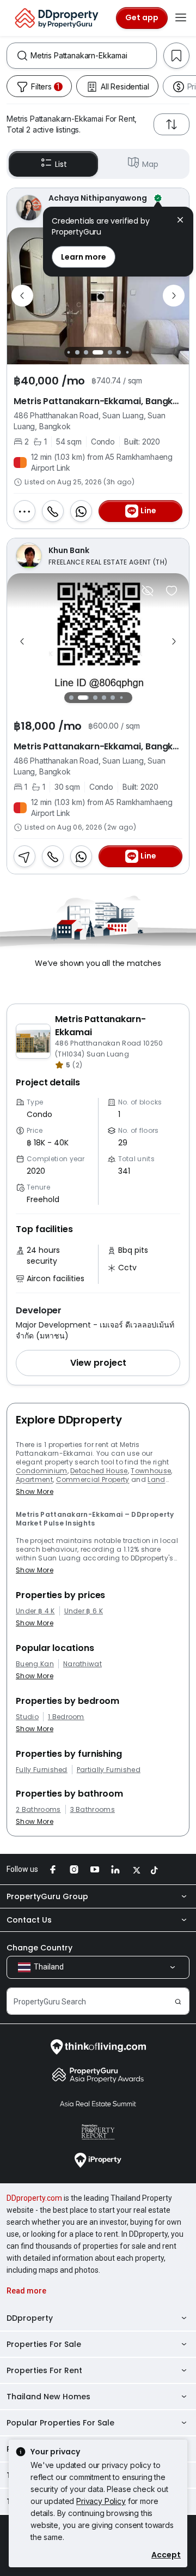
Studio (27, 1717)
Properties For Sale (44, 2344)
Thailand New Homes (48, 2397)
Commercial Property (93, 1479)
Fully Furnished (42, 1770)
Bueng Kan (35, 1664)
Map (150, 164)
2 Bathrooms (38, 1810)
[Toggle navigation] (181, 18)
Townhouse (151, 1471)
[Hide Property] (148, 591)
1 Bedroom (66, 1717)
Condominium (42, 1471)
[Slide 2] (73, 352)
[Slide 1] (65, 352)
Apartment (34, 1479)
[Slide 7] (123, 352)
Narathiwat (82, 1664)
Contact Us (29, 1920)
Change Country (39, 1948)
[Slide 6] (115, 352)
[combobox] (93, 56)
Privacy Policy (101, 2501)
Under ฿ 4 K (35, 1611)
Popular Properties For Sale (60, 2423)
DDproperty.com (34, 2198)
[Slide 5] (103, 352)
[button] (98, 1363)
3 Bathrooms (93, 1810)
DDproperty (30, 2318)
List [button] (61, 164)
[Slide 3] (82, 352)
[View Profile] (98, 556)
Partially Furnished (109, 1770)
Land (156, 1479)
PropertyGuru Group (47, 1896)
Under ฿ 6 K (84, 1611)
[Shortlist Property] (171, 591)
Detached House (99, 1471)
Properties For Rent (44, 2370)
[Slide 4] (91, 352)
